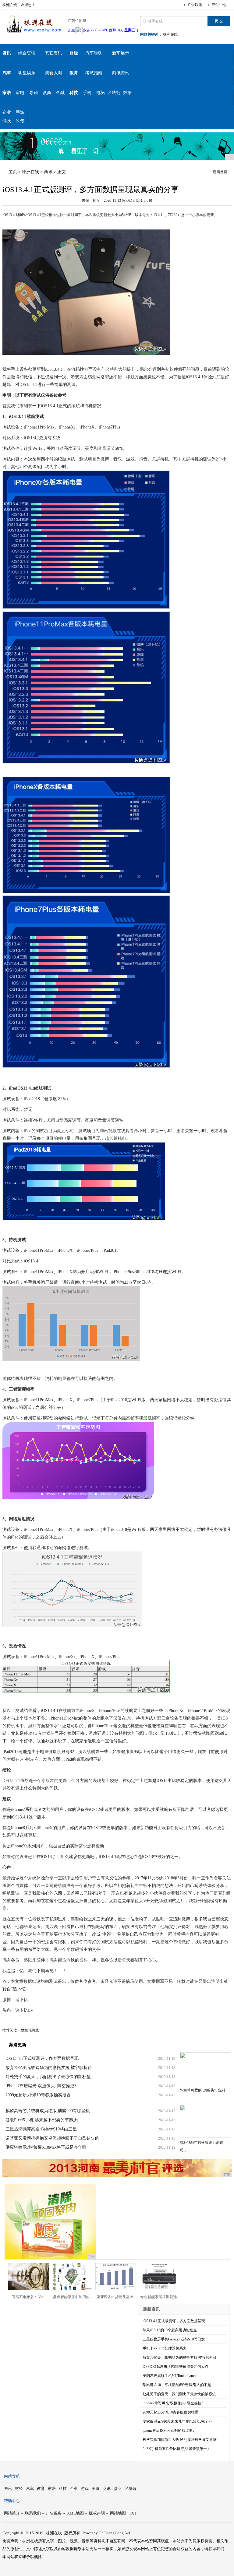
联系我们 (33, 2513)
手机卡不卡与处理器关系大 (165, 2348)
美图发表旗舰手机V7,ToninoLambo (170, 2376)
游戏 (7, 121)
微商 (47, 93)
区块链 (114, 93)
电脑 (101, 93)
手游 (20, 112)
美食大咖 (54, 73)
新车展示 (121, 53)
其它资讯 (54, 53)
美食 (96, 2488)
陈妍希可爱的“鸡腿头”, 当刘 (202, 2090)
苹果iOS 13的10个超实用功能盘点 (170, 2330)
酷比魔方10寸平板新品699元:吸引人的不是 (177, 2385)
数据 (127, 93)
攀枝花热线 (30, 2030)
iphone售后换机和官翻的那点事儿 (169, 2431)
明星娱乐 (27, 73)
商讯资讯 (121, 73)
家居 (52, 2488)
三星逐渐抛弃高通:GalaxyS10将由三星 (41, 2129)
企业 (7, 112)
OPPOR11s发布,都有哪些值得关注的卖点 (175, 2367)
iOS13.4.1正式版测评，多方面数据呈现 (42, 2058)
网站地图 (118, 2513)
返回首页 (220, 172)
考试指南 (94, 73)
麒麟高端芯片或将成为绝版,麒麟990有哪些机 (48, 2111)
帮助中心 (219, 5)
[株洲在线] (33, 35)
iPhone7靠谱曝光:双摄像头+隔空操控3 (41, 2086)
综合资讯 (27, 53)
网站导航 (12, 2476)
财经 (19, 2488)
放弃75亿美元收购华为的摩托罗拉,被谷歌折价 (49, 2068)
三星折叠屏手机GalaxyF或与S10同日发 (174, 2339)
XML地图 (75, 2513)
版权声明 (97, 2513)
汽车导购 (94, 53)
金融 (60, 93)
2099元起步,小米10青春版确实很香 (38, 2095)
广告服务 (54, 2513)
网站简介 (12, 2513)
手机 (87, 93)
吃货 (20, 121)
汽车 (30, 2488)
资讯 (8, 2488)
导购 (34, 93)
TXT (133, 2513)
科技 (63, 2488)
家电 (20, 93)
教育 (41, 2488)
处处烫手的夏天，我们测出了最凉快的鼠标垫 (48, 2077)
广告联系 (195, 5)
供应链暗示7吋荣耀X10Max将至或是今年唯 (46, 2147)
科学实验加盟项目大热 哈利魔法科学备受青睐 (180, 2440)
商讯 (48, 172)
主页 (13, 172)
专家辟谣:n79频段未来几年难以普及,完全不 (177, 2421)
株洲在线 (170, 34)
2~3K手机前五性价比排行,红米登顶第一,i (176, 2449)
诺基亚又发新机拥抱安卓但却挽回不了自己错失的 (52, 2138)
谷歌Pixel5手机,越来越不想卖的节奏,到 (42, 2120)
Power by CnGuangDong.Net (106, 2533)
